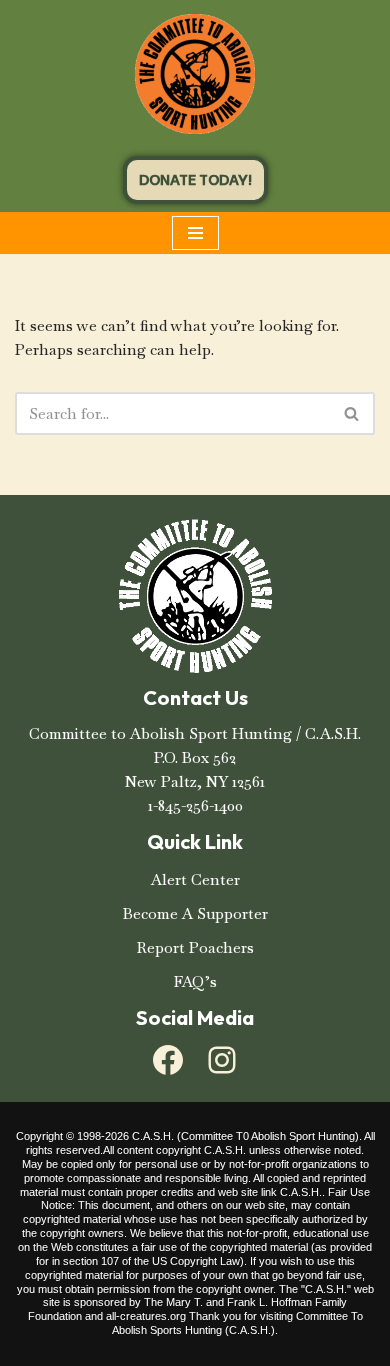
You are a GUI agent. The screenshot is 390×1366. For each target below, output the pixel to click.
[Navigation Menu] (195, 233)
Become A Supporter (195, 913)
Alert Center (195, 879)
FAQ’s (195, 981)
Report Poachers (195, 947)
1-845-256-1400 (195, 805)
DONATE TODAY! (195, 180)
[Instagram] (222, 1060)
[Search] (352, 413)
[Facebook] (168, 1060)
